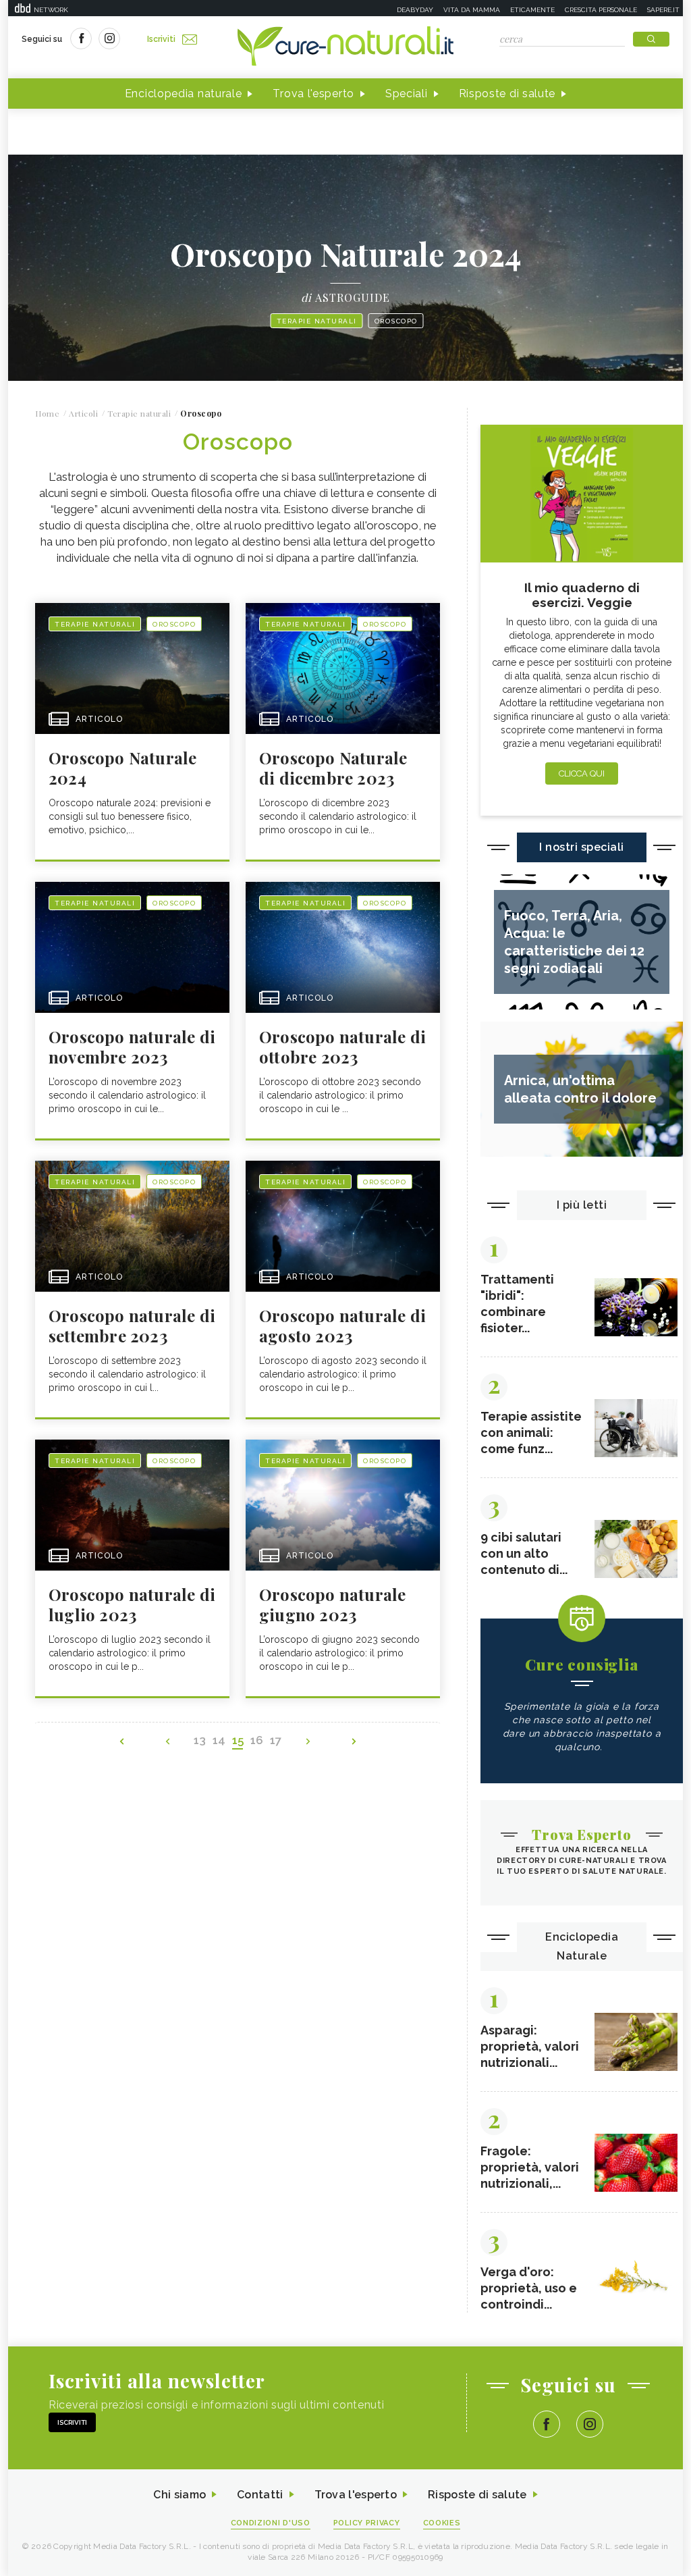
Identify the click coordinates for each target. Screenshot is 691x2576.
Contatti (260, 2495)
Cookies (442, 2523)
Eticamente (532, 10)
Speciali (407, 94)
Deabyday (415, 10)
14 (219, 1740)
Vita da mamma (472, 10)
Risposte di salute (507, 94)
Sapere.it (663, 10)
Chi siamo (179, 2495)
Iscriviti (161, 39)
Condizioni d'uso (271, 2523)
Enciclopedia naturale (184, 94)
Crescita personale (601, 10)
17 (276, 1740)
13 (200, 1740)
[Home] (345, 47)
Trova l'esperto (313, 94)
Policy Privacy (367, 2523)
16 (257, 1740)
